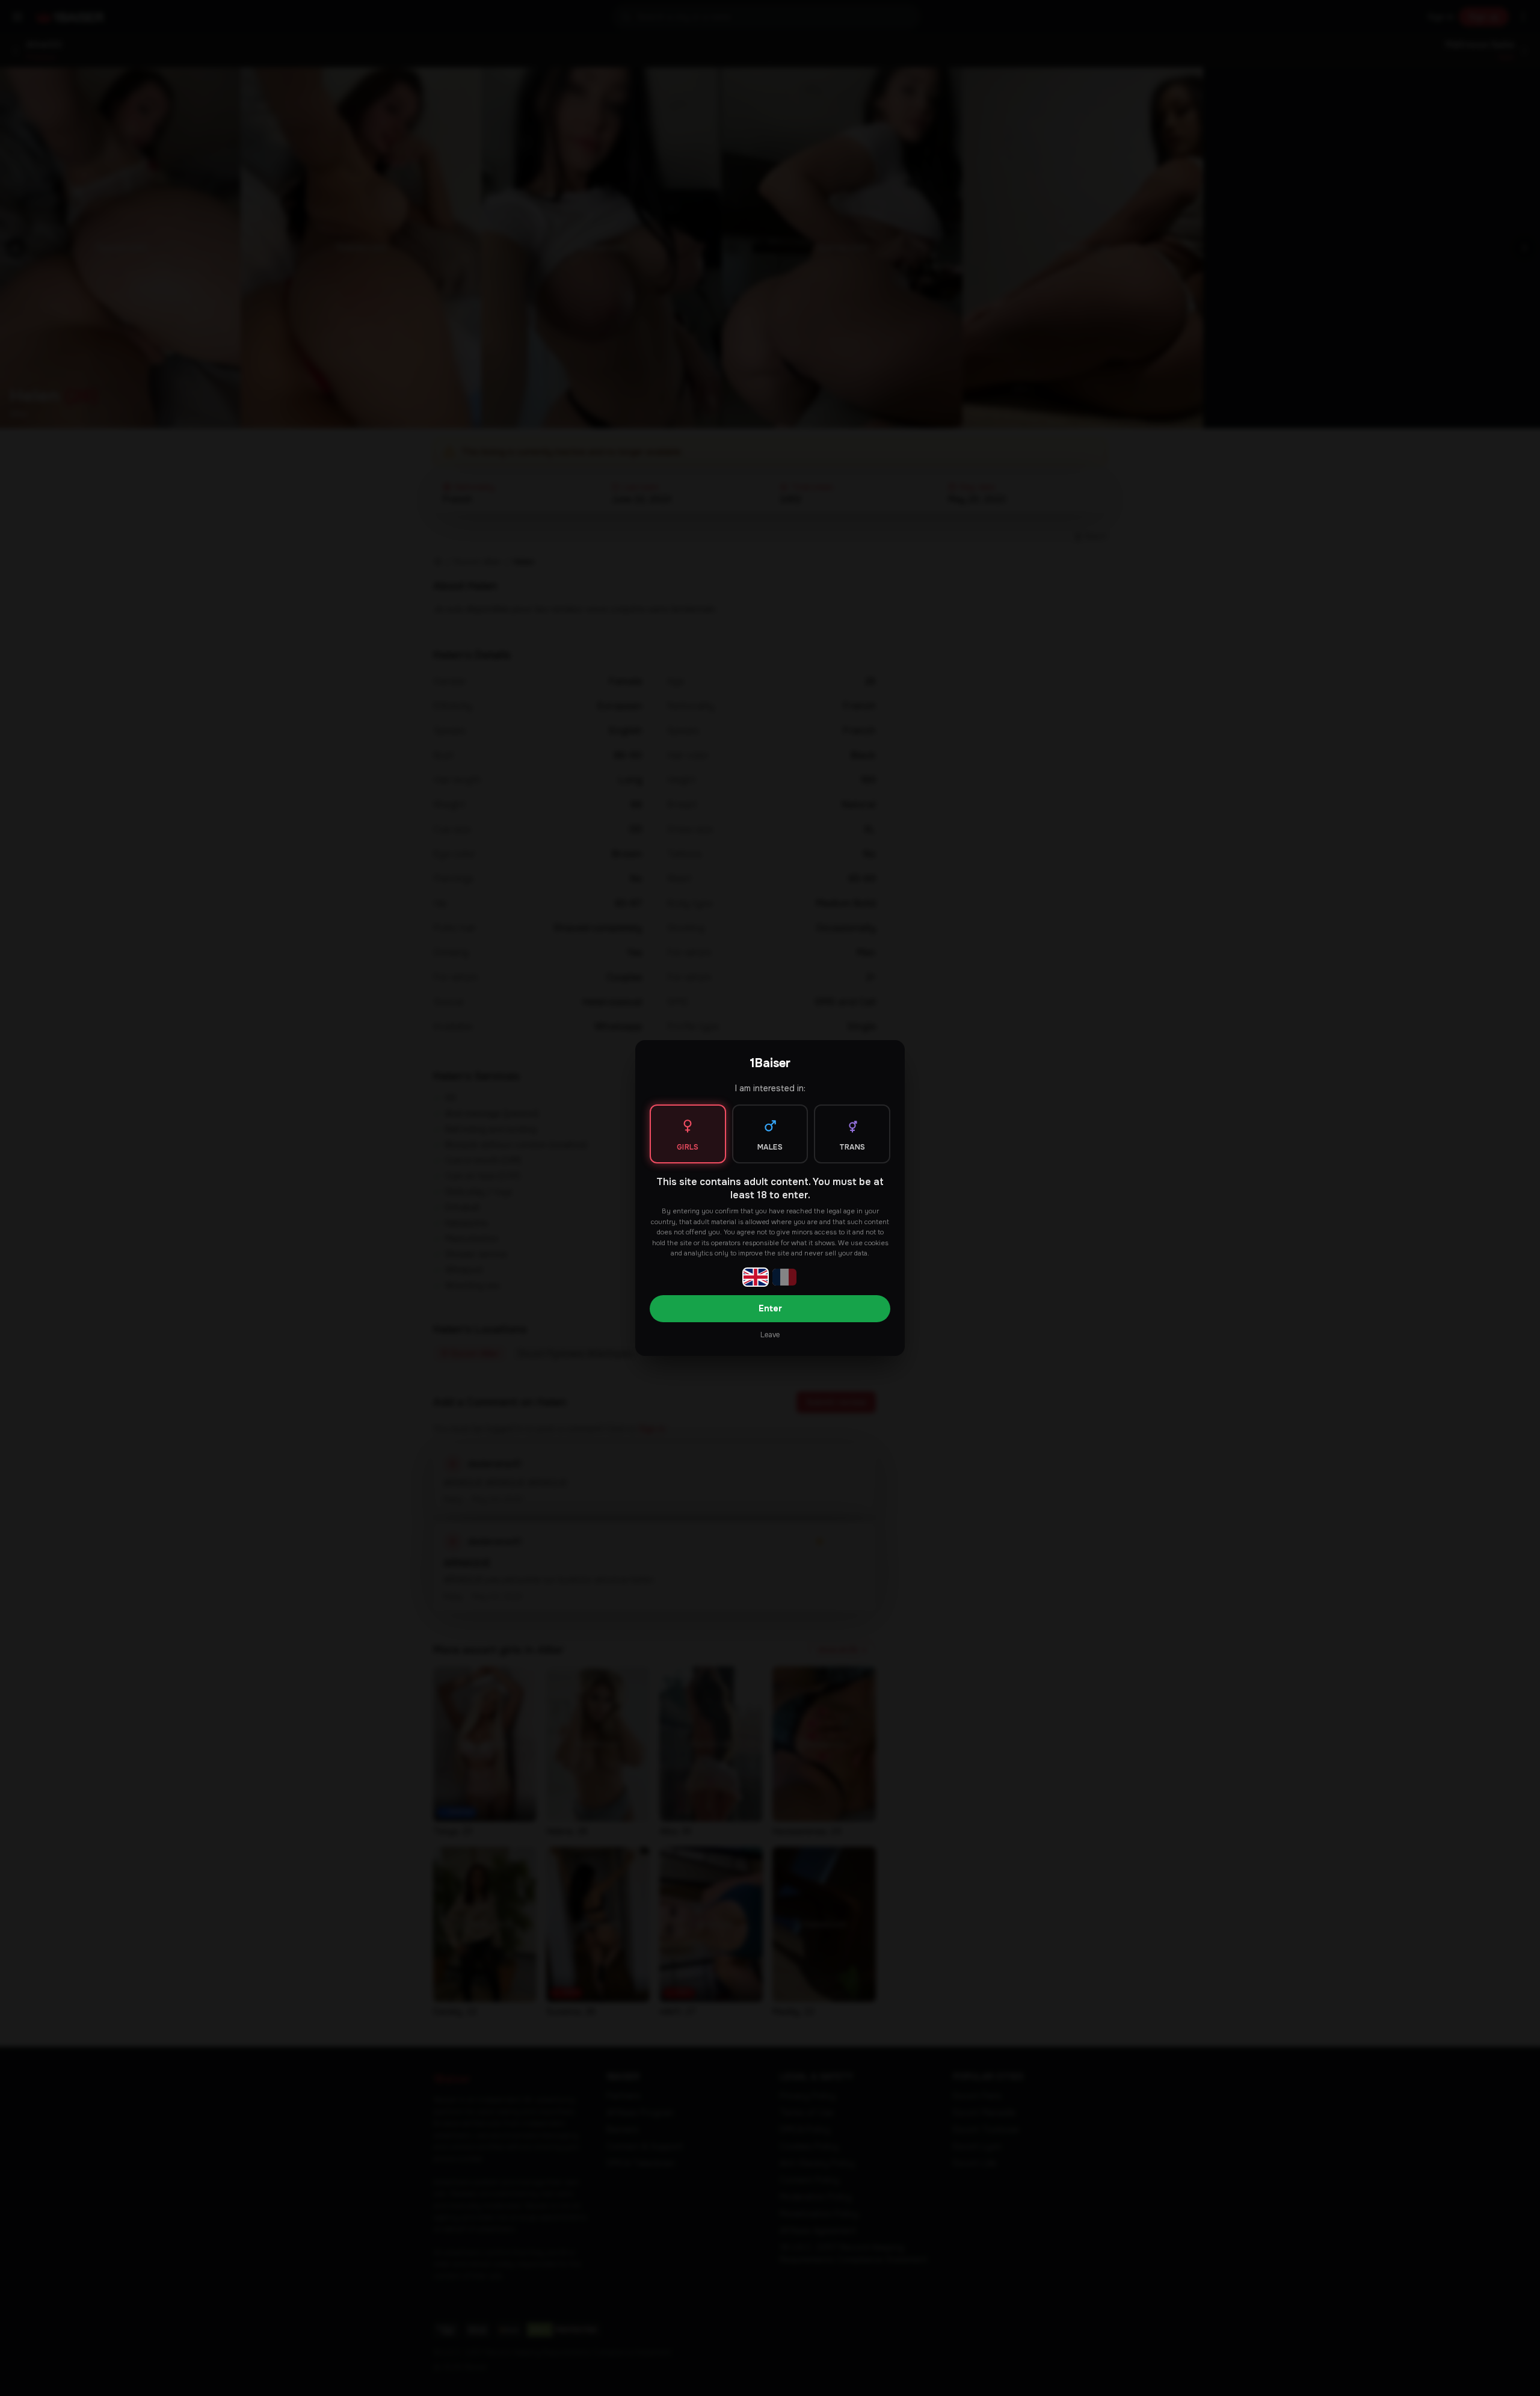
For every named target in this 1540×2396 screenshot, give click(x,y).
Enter (770, 1308)
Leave (770, 1335)
